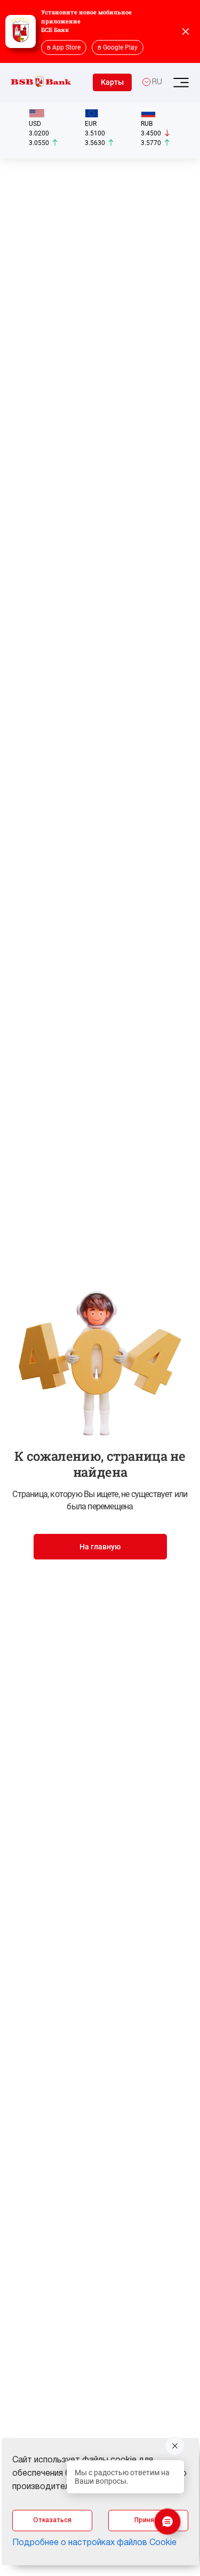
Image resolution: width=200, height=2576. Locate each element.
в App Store (64, 47)
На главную (100, 1547)
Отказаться (52, 2520)
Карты (112, 82)
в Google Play (118, 47)
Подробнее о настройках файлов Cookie (94, 2543)
